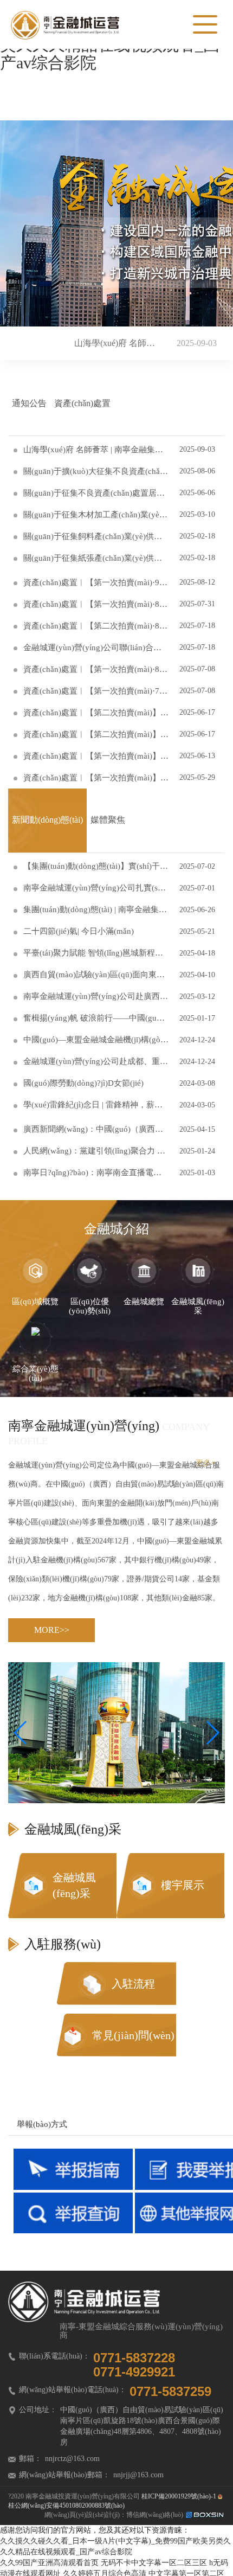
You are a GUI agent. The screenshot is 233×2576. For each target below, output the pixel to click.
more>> (52, 1630)
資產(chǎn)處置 (82, 403)
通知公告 (29, 403)
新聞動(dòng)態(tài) (47, 820)
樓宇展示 (183, 1885)
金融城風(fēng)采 (74, 1885)
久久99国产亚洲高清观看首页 (49, 2563)
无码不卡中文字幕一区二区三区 (154, 2563)
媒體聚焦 (108, 820)
